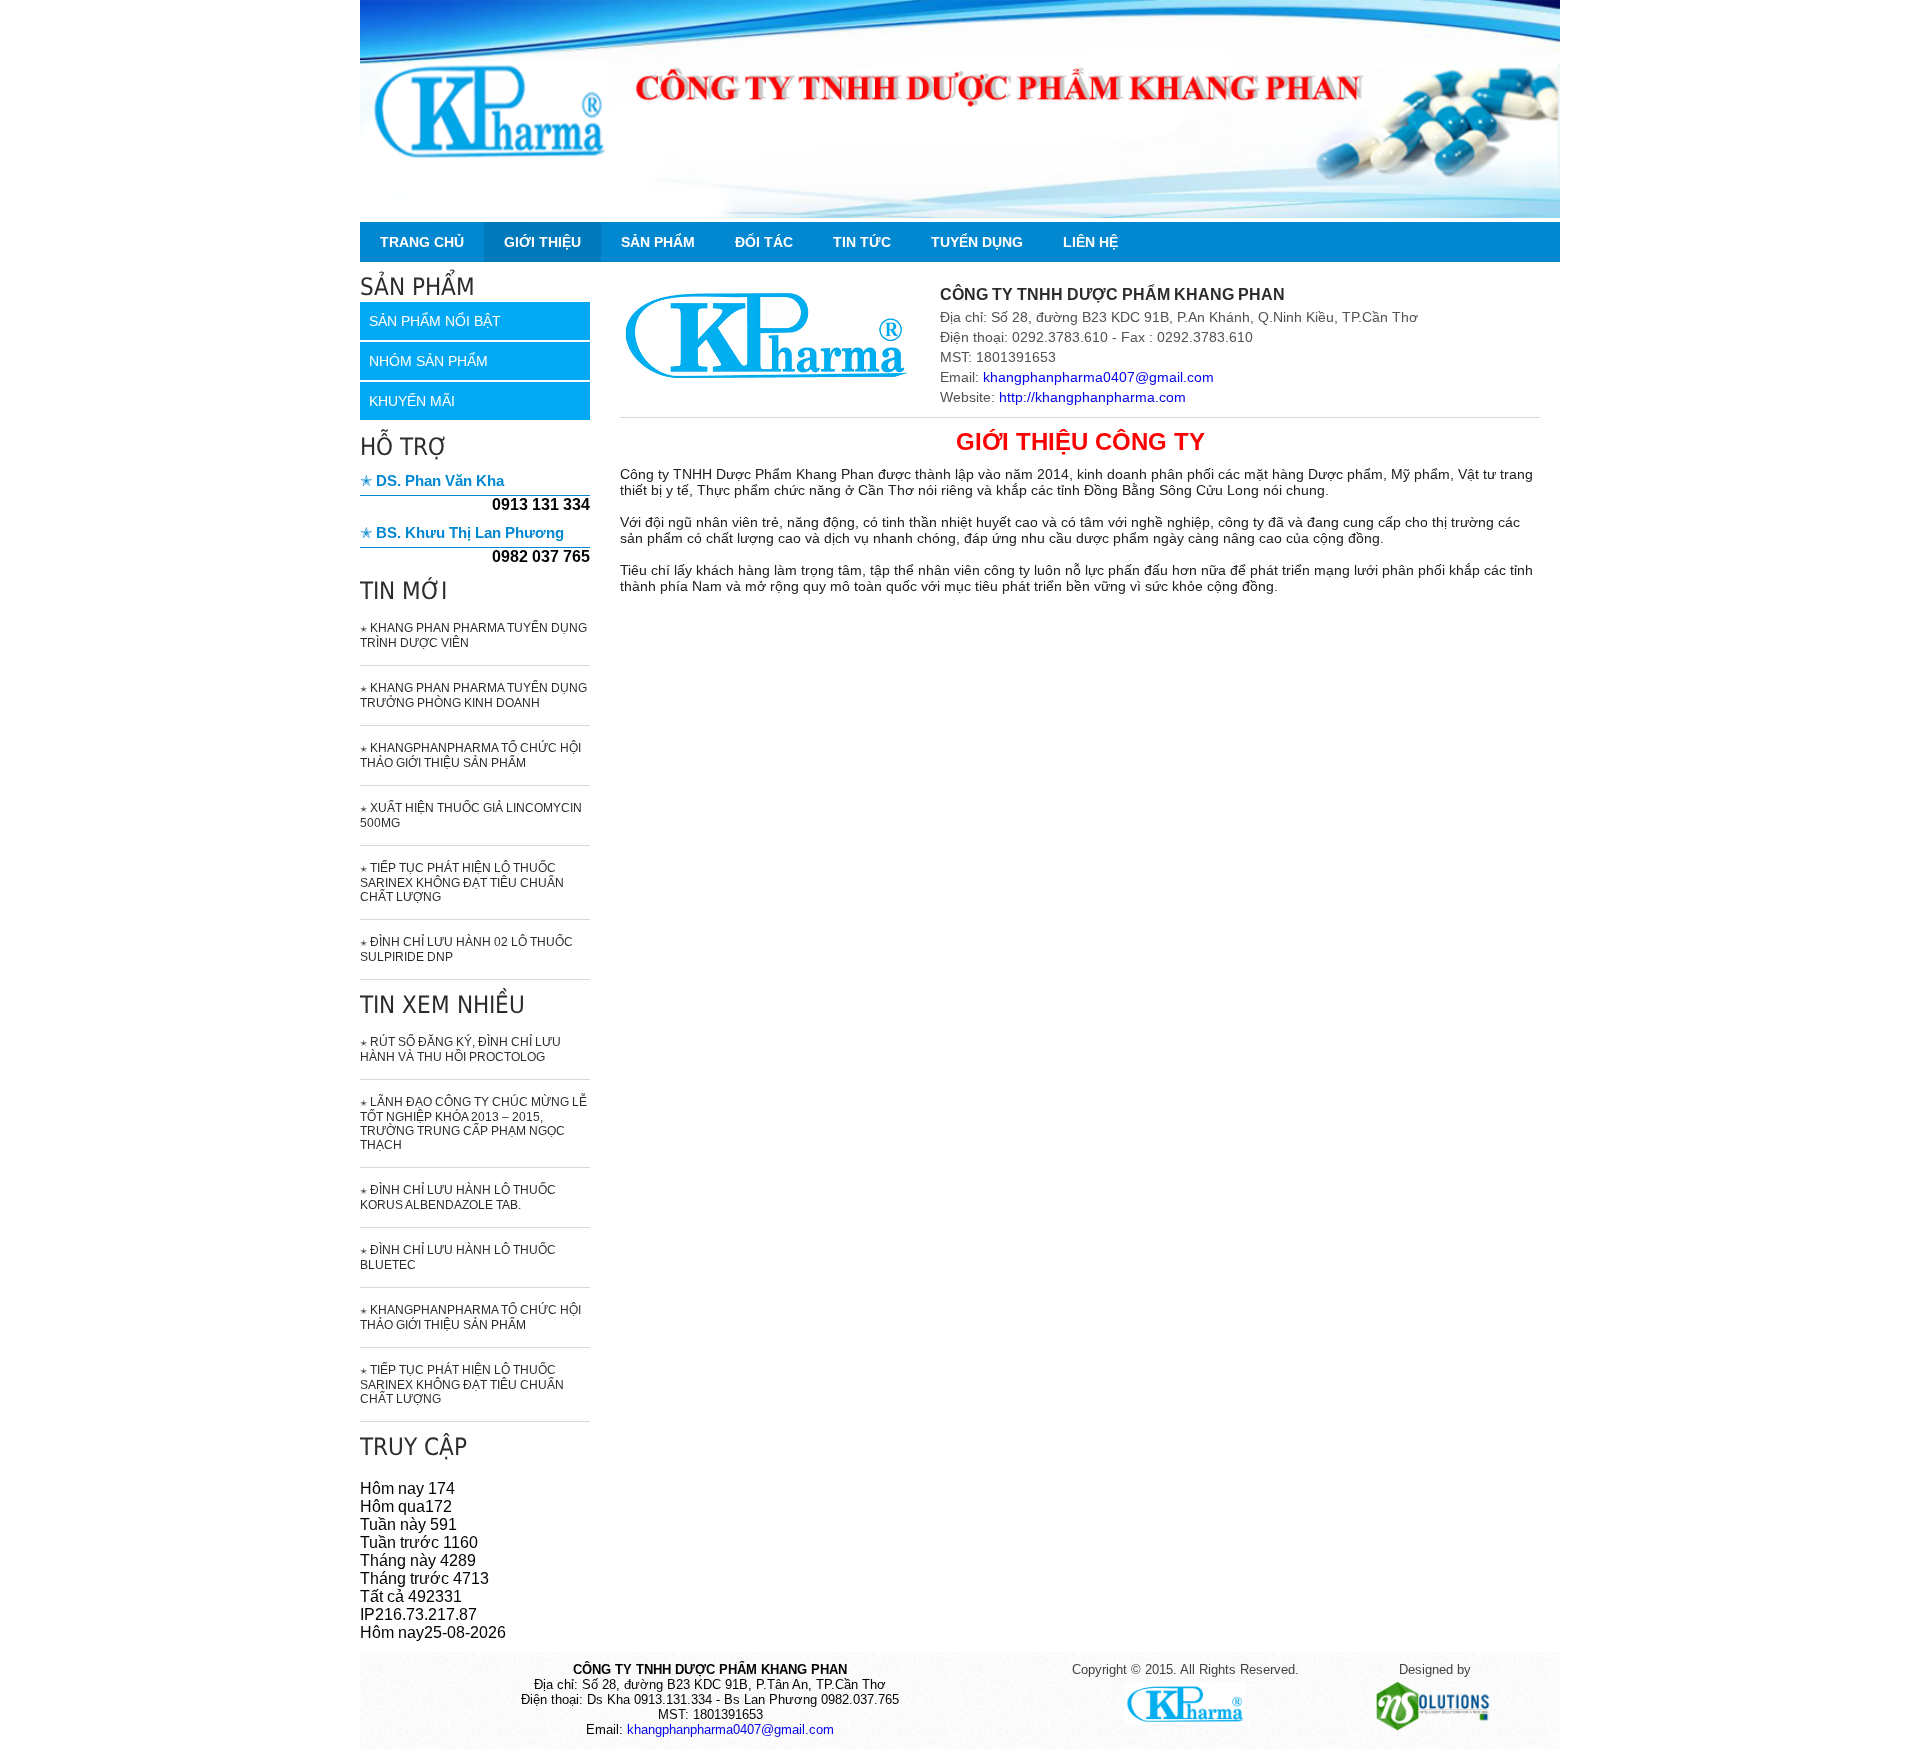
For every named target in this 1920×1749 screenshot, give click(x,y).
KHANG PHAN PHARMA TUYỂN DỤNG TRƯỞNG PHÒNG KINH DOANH (473, 695)
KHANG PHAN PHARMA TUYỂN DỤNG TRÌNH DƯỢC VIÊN (473, 635)
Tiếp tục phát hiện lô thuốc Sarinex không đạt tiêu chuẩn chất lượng (462, 882)
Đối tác (764, 242)
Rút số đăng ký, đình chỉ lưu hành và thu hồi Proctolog (460, 1049)
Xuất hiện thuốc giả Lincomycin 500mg (471, 815)
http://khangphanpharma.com (1092, 397)
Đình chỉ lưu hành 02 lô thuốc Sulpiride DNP (466, 949)
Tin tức (862, 242)
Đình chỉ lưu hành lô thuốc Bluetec (458, 1257)
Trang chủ (422, 242)
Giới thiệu (542, 242)
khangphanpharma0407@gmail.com (1098, 377)
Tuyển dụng (977, 242)
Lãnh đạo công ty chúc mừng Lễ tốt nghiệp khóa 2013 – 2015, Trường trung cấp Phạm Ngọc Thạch (473, 1123)
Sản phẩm (658, 242)
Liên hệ (1090, 242)
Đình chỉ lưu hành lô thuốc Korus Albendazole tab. (458, 1197)
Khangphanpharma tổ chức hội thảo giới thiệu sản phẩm (470, 755)
